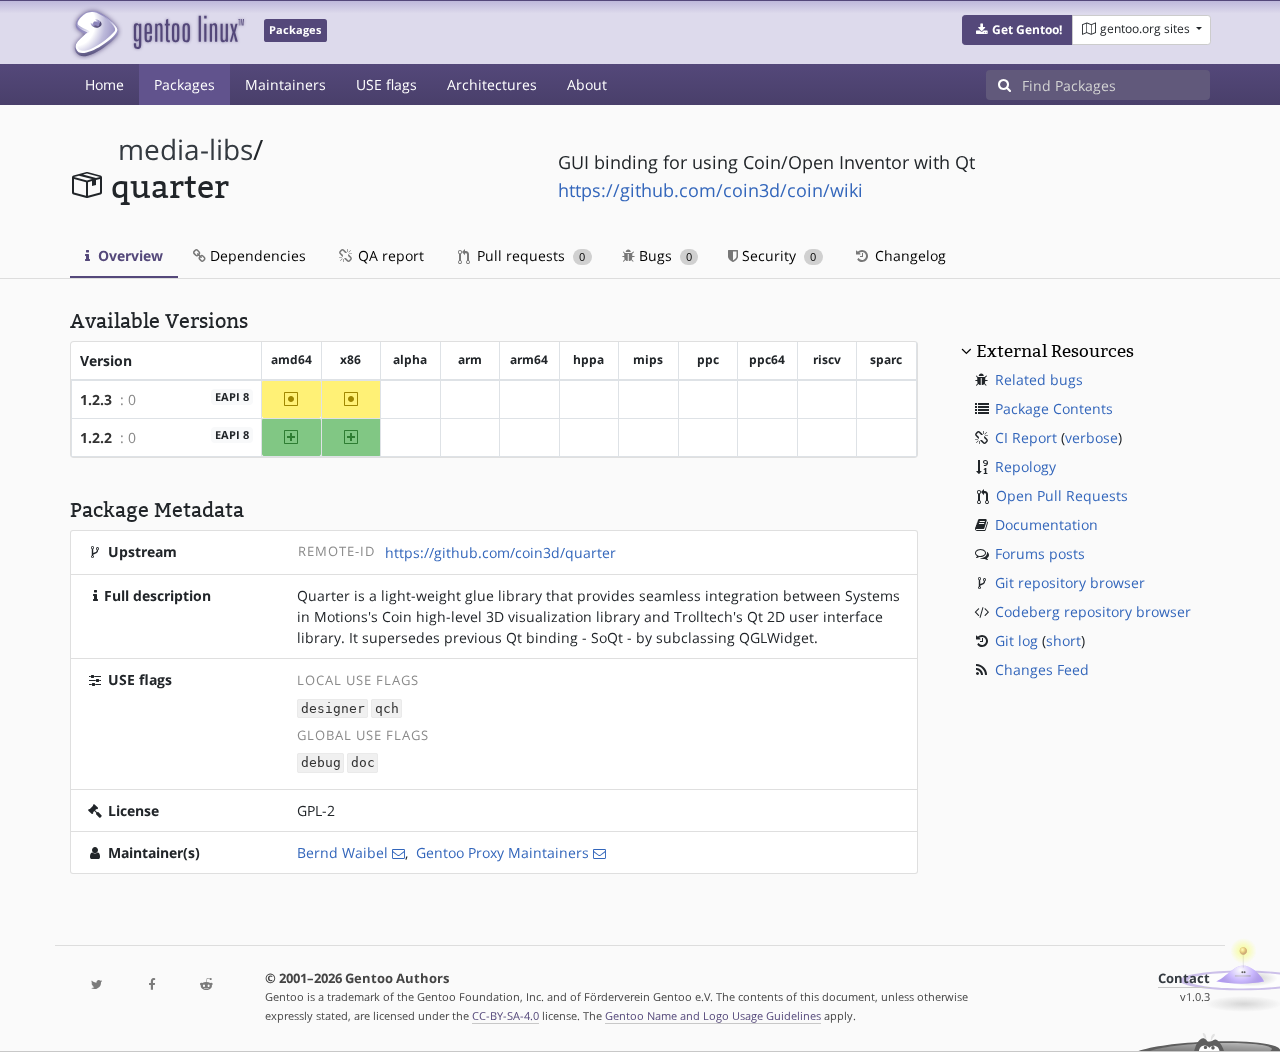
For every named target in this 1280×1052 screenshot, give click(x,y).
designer (333, 708)
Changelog (908, 255)
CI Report (1026, 437)
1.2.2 (96, 437)
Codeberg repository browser (1093, 611)
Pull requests (529, 255)
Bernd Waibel (342, 852)
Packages (184, 84)
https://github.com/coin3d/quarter (500, 552)
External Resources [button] (1055, 351)
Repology (1025, 466)
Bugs (663, 255)
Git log (1016, 640)
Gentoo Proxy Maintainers (502, 852)
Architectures (492, 84)
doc (363, 763)
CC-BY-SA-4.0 (505, 1015)
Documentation (1046, 524)
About (587, 84)
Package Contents (1054, 408)
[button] (1017, 30)
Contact (1184, 978)
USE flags (386, 84)
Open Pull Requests (1062, 495)
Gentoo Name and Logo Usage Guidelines (713, 1015)
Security (777, 255)
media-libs (185, 149)
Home (104, 84)
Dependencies (256, 255)
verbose (1091, 437)
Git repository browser (1070, 582)
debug (321, 763)
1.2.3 (96, 399)
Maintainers (285, 84)
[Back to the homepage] (157, 32)
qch (387, 708)
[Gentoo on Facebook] (151, 985)
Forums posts (1040, 553)
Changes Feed (1042, 669)
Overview (128, 255)
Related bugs (1039, 379)
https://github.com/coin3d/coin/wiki (710, 190)
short (1063, 640)
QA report (389, 255)
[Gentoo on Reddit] (206, 985)
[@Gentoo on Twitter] (97, 985)
